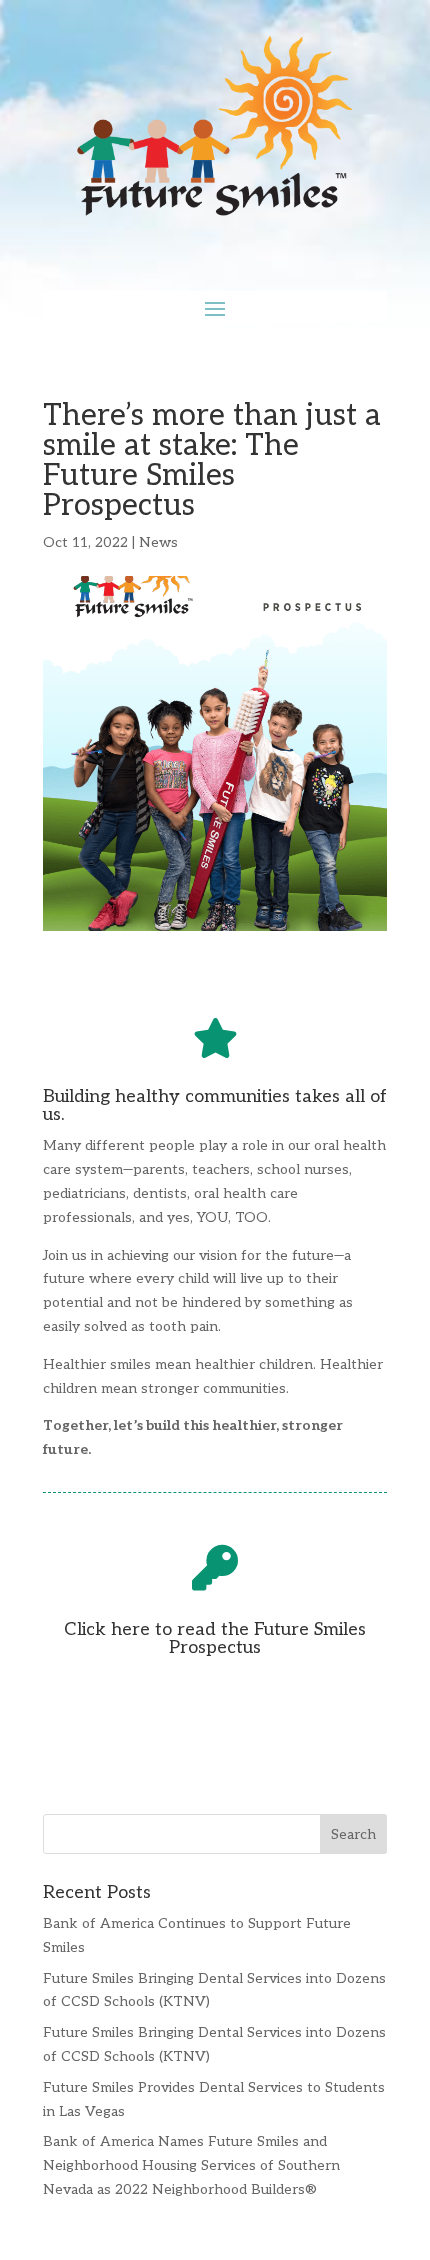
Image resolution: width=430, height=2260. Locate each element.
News (158, 542)
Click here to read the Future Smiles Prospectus (215, 1638)
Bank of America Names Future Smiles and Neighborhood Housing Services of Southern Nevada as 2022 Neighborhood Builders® (191, 2165)
